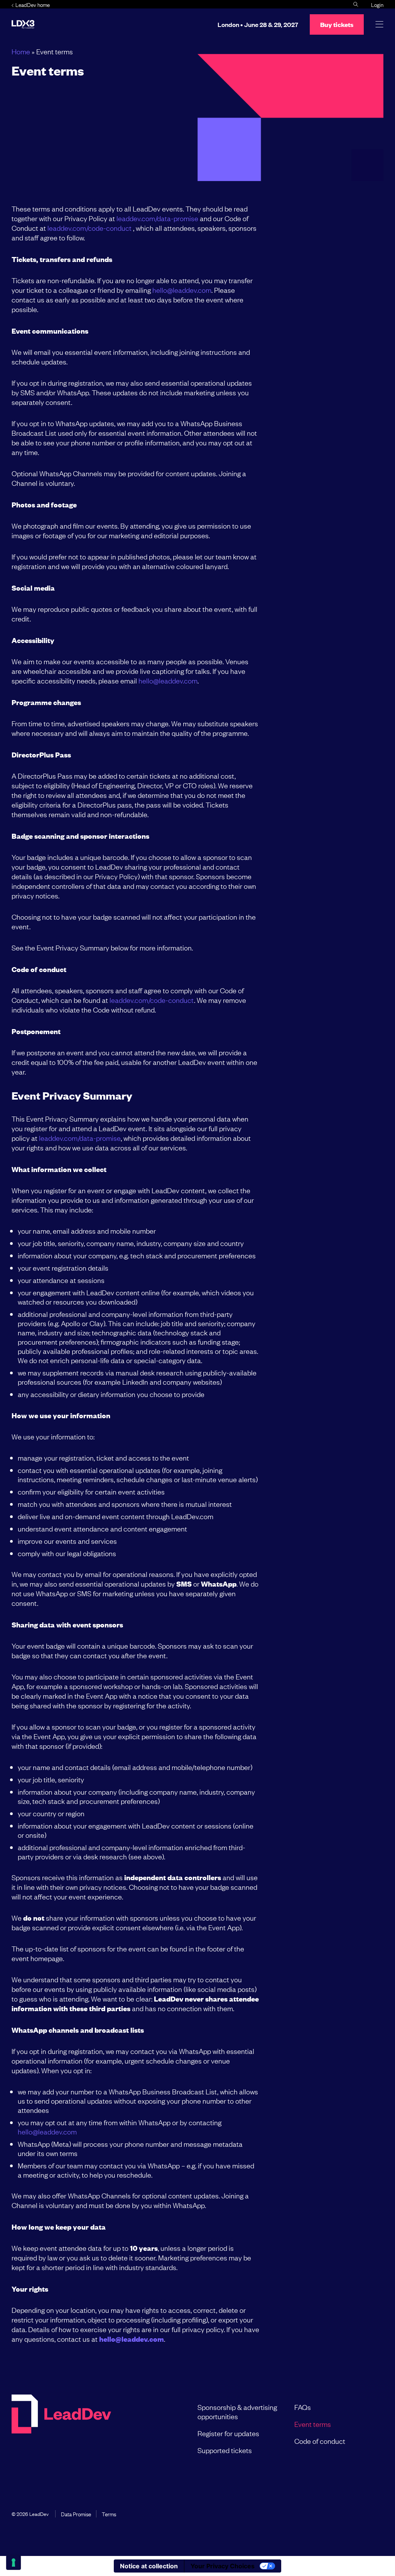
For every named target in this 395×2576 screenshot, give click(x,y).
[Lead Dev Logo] (23, 24)
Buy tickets (337, 24)
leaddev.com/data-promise (157, 218)
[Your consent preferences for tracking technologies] (14, 2563)
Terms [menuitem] (109, 2514)
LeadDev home (33, 4)
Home (21, 51)
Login (377, 4)
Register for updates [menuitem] (228, 2433)
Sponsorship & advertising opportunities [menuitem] (237, 2411)
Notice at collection (149, 2566)
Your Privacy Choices (223, 2566)
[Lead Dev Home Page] (61, 2428)
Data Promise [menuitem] (76, 2514)
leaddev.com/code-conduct (89, 228)
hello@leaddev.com (182, 290)
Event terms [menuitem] (313, 2424)
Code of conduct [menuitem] (320, 2441)
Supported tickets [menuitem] (225, 2450)
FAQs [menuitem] (303, 2407)
